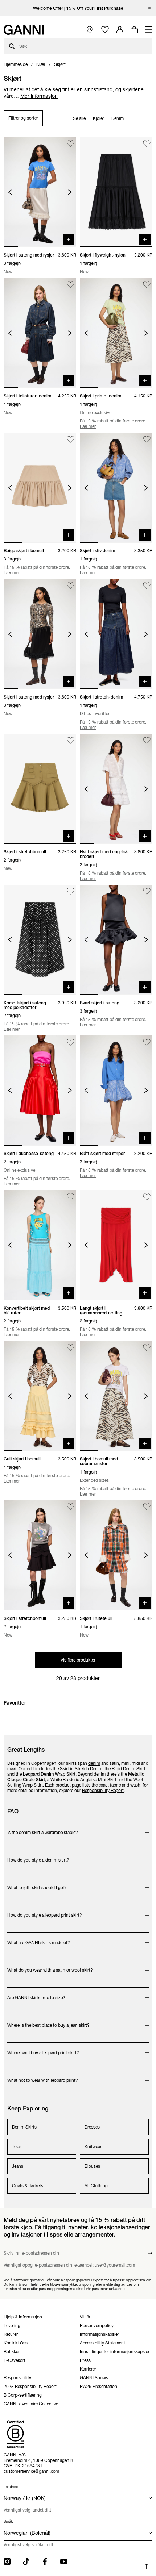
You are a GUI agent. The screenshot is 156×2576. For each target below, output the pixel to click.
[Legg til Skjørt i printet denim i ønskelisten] (147, 285)
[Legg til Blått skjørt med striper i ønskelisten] (147, 1042)
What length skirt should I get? (37, 1884)
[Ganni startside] (24, 30)
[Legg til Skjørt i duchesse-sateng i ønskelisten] (71, 1042)
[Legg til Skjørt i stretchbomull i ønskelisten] (71, 740)
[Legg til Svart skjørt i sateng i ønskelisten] (147, 891)
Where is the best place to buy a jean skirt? (48, 2021)
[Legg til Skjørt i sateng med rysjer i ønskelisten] (71, 144)
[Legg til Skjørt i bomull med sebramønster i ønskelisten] (147, 1348)
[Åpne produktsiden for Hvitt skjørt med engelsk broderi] (116, 789)
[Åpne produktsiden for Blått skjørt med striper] (116, 1091)
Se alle (79, 118)
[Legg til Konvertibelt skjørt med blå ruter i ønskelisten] (71, 1197)
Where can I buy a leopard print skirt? (43, 2049)
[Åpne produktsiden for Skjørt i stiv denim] (116, 488)
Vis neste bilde (70, 192)
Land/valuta (13, 2487)
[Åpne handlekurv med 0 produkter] (134, 30)
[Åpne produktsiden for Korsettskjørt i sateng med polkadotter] (40, 940)
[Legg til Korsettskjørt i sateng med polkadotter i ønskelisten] (71, 891)
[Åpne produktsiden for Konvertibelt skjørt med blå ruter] (40, 1245)
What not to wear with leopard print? (43, 2077)
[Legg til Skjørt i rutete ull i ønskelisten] (147, 1507)
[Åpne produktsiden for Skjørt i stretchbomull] (40, 789)
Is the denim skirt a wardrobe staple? (43, 1829)
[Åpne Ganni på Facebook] (45, 2562)
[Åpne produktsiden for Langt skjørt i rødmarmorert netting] (116, 1245)
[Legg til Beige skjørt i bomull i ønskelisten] (71, 439)
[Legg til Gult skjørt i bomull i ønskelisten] (71, 1348)
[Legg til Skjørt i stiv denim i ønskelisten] (147, 439)
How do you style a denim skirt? (38, 1856)
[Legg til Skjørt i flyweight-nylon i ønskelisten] (147, 144)
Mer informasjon (39, 96)
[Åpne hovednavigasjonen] (149, 30)
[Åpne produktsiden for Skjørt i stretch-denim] (116, 634)
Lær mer (88, 426)
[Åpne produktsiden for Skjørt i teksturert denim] (40, 333)
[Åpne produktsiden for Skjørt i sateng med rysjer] (40, 192)
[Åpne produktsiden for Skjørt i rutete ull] (116, 1555)
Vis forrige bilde (10, 192)
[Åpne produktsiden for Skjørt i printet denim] (116, 333)
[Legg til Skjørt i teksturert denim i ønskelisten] (71, 285)
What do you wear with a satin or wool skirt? (50, 1966)
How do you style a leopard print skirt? (45, 1911)
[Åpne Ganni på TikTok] (26, 2562)
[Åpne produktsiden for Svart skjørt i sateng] (116, 940)
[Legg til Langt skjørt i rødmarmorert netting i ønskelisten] (147, 1197)
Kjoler (98, 118)
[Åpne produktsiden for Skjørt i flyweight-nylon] (116, 192)
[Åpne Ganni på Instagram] (7, 2562)
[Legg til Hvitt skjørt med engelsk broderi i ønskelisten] (147, 740)
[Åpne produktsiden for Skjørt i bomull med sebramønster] (116, 1396)
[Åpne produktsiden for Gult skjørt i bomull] (40, 1396)
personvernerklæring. (109, 2289)
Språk (8, 2521)
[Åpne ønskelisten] (105, 30)
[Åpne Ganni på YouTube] (64, 2562)
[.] (78, 8)
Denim (118, 118)
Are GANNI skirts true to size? (36, 1994)
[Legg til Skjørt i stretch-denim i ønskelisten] (147, 586)
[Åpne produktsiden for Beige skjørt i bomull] (40, 488)
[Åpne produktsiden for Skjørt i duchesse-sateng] (40, 1091)
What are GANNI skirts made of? (39, 1939)
